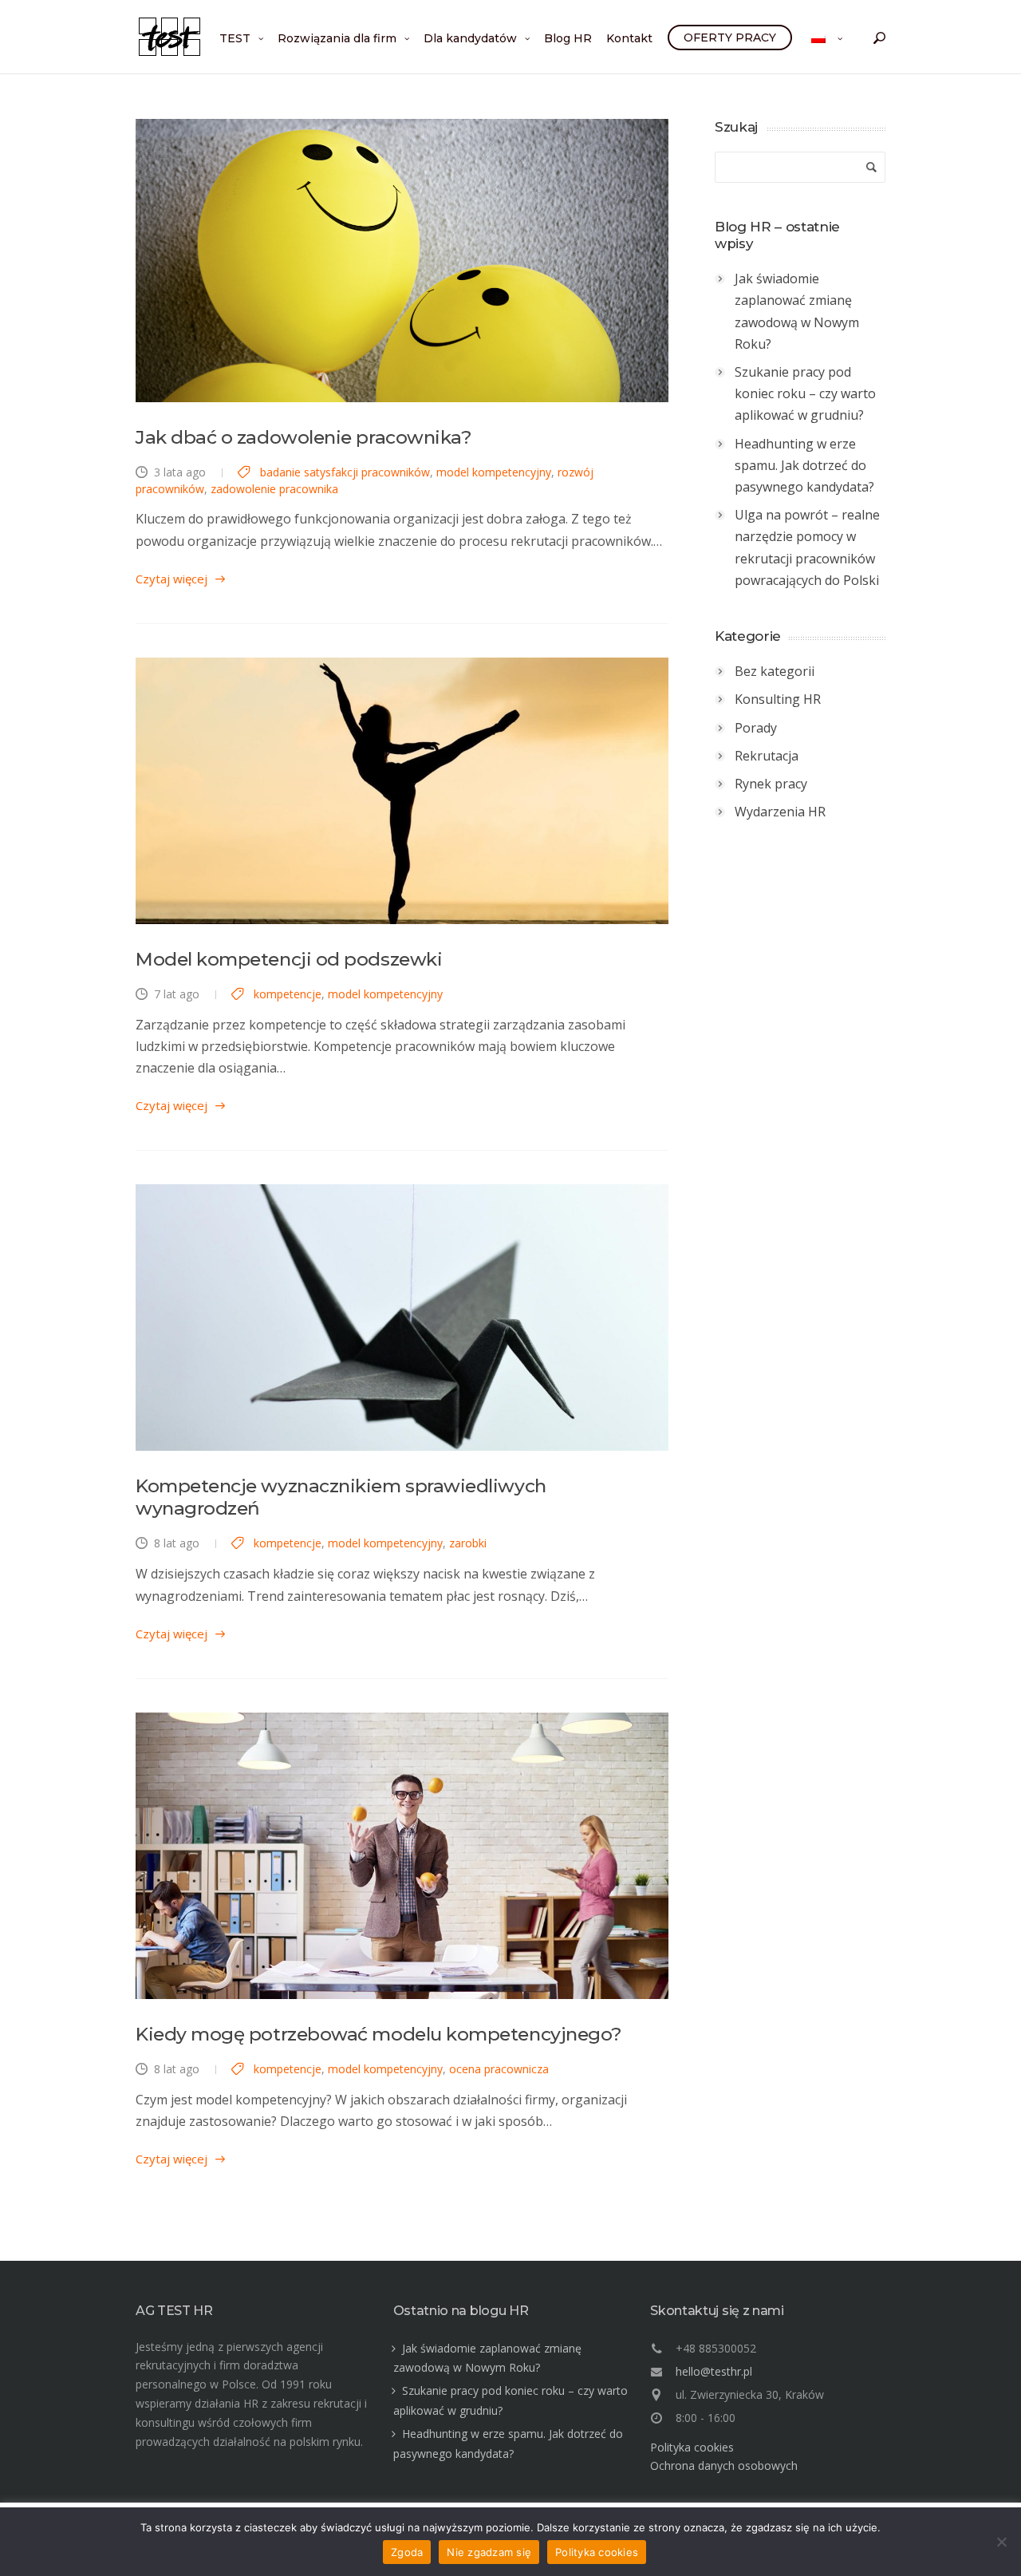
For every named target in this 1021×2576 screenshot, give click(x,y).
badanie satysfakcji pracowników (345, 472)
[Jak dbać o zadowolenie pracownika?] (402, 261)
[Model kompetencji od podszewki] (402, 791)
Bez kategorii (775, 671)
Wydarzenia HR (780, 812)
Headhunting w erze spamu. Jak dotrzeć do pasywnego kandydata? (804, 465)
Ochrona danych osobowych (724, 2465)
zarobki (468, 1543)
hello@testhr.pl (714, 2371)
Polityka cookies (692, 2447)
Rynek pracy (771, 784)
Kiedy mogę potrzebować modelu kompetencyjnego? (379, 2034)
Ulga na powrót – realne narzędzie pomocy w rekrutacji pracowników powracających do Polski (807, 547)
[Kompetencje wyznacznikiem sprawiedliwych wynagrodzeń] (402, 1318)
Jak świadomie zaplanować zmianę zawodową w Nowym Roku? (797, 311)
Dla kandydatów (470, 38)
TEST (235, 38)
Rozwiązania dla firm (337, 38)
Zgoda (407, 2552)
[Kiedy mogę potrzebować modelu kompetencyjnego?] (402, 1856)
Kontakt (629, 38)
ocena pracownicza (499, 2069)
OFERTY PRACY (730, 38)
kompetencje (288, 994)
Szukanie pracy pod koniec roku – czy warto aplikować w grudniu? (805, 393)
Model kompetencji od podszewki (289, 959)
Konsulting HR (778, 699)
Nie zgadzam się (489, 2552)
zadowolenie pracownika (274, 489)
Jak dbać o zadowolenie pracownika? (304, 437)
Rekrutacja (767, 756)
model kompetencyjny (494, 472)
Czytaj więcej (171, 579)
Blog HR (568, 38)
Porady (756, 728)
